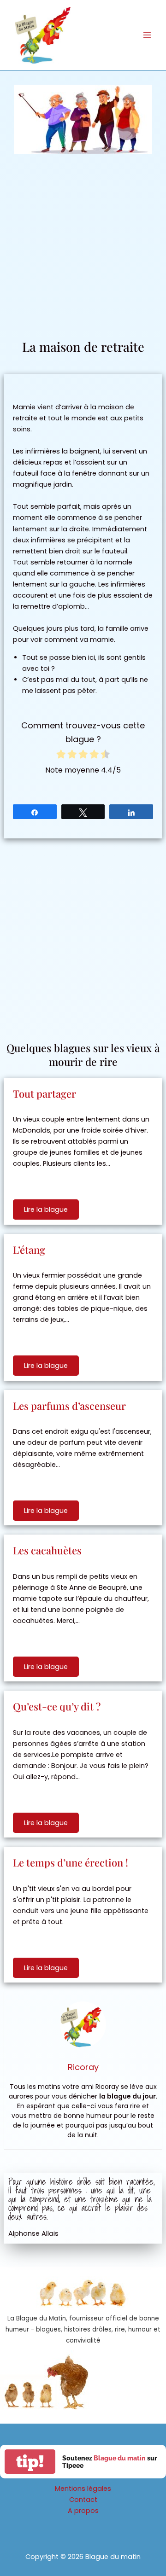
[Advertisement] (83, 250)
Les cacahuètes (47, 1550)
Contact (83, 2500)
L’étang (29, 1250)
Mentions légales (83, 2489)
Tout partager (44, 1093)
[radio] (61, 756)
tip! (30, 2462)
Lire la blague (46, 1209)
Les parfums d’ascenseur (69, 1406)
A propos (83, 2511)
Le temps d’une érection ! (71, 1862)
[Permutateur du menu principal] (147, 35)
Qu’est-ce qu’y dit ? (57, 1706)
